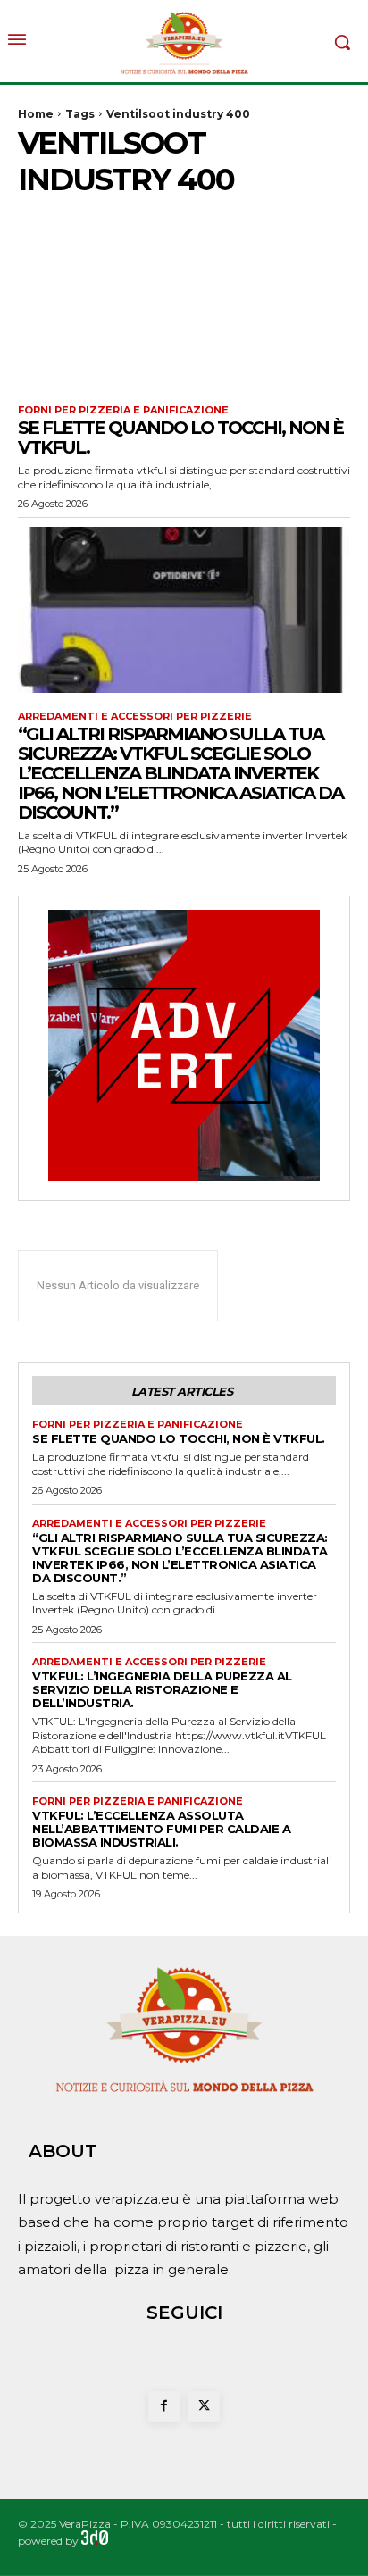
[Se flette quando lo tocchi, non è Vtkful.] (184, 304)
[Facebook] (164, 2407)
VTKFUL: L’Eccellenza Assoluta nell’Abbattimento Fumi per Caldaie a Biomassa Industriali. (161, 1829)
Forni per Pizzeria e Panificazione (123, 410)
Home (36, 114)
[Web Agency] (95, 2541)
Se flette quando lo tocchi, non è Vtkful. (180, 438)
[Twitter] (204, 2407)
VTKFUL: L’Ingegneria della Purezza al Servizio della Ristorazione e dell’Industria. (162, 1689)
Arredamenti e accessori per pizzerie (135, 717)
